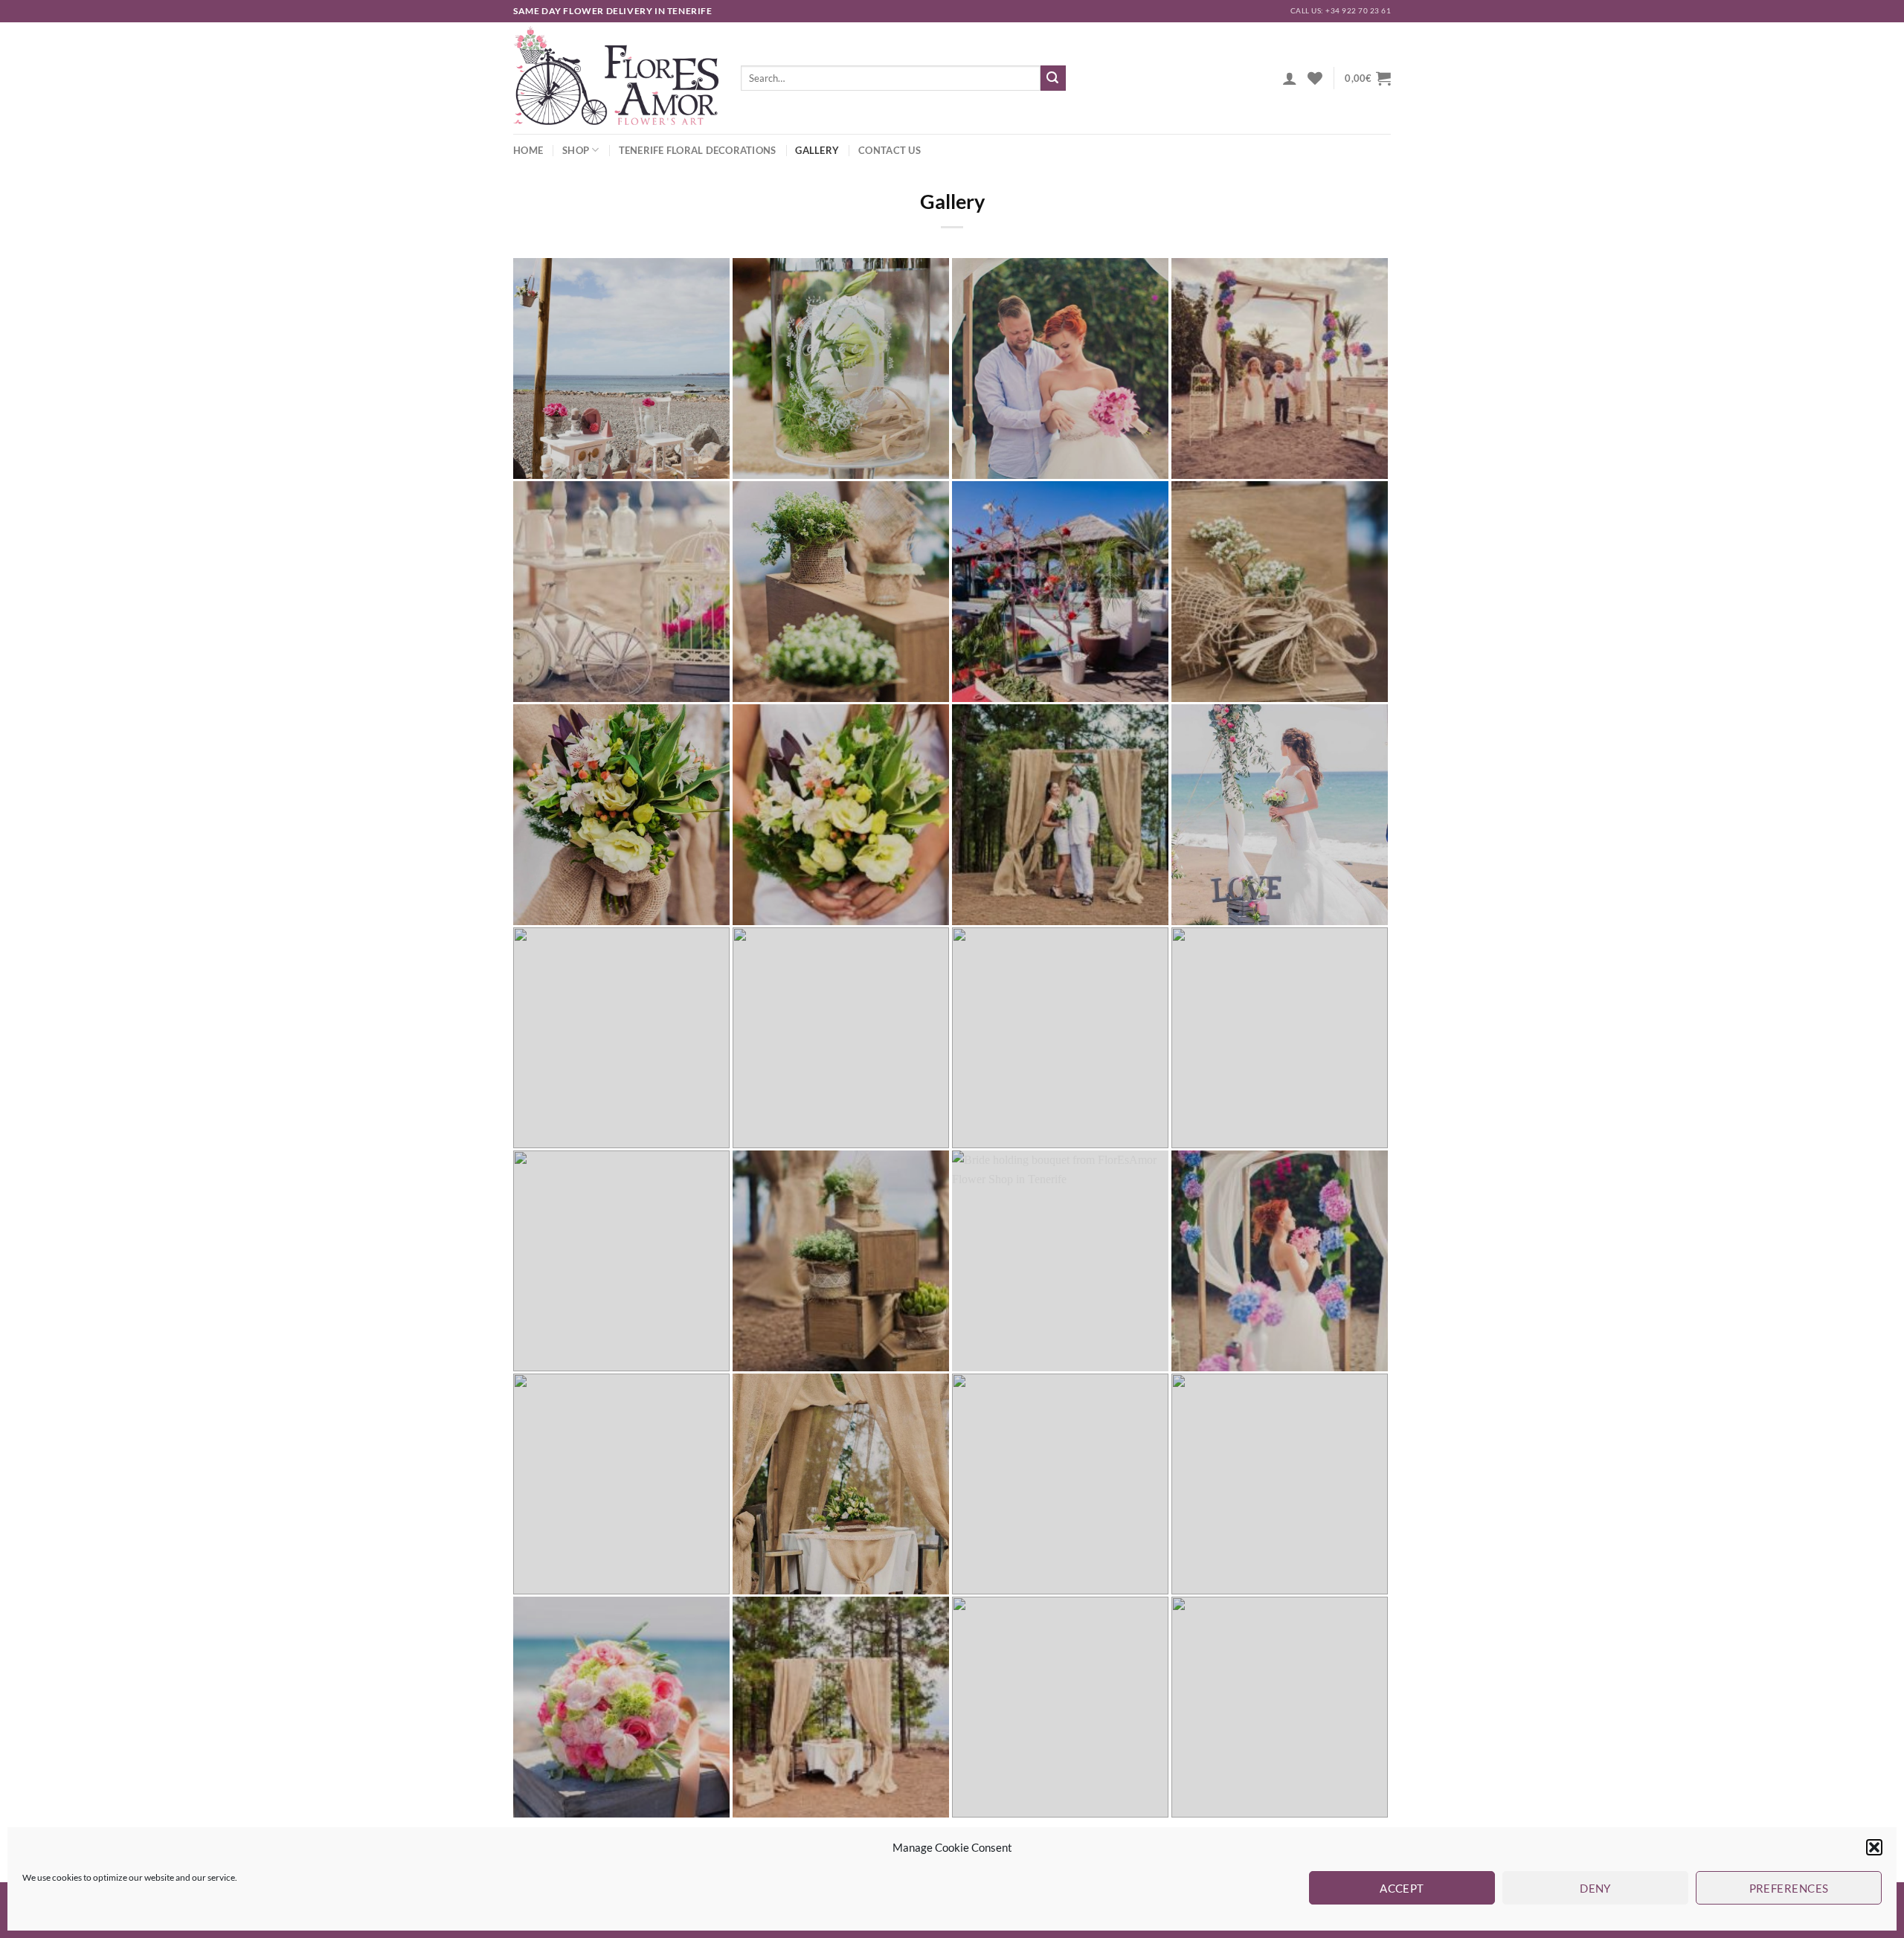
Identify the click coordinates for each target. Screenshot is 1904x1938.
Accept (1402, 1888)
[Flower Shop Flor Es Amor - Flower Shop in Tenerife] (616, 78)
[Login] (1290, 78)
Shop (576, 150)
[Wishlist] (1315, 78)
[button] (1874, 1847)
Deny (1595, 1888)
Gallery (817, 150)
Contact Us (890, 150)
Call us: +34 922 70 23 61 (1341, 11)
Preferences (1789, 1888)
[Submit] (1053, 78)
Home (528, 150)
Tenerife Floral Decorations (698, 150)
